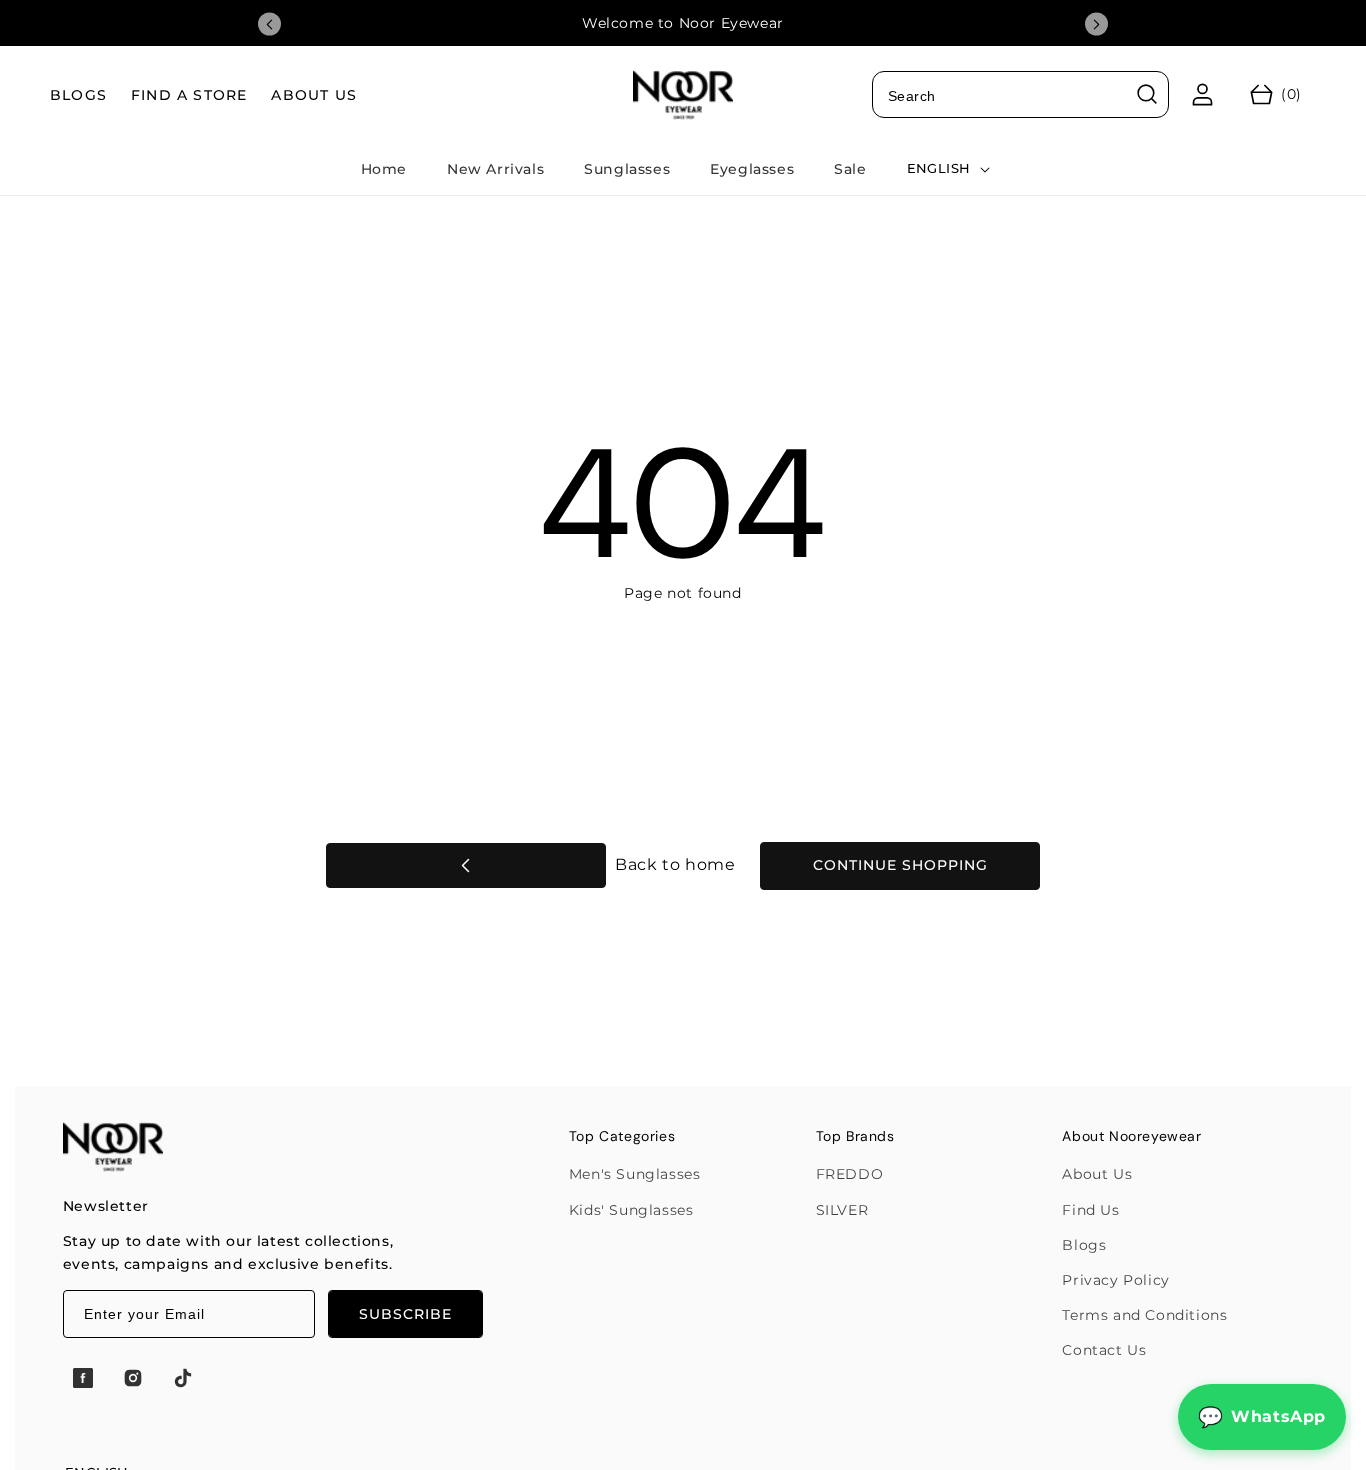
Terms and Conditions (1144, 1315)
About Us (1097, 1174)
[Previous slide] (269, 24)
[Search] (1147, 95)
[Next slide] (1096, 24)
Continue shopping (900, 865)
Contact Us (1104, 1350)
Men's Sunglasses (635, 1174)
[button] (1276, 94)
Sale (850, 169)
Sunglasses (627, 169)
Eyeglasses (752, 169)
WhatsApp (1278, 1416)
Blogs (1084, 1245)
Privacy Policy (1115, 1280)
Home (384, 169)
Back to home (673, 864)
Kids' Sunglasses (631, 1210)
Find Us (1090, 1210)
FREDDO (850, 1174)
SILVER (842, 1210)
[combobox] (1020, 94)
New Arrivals (495, 169)
